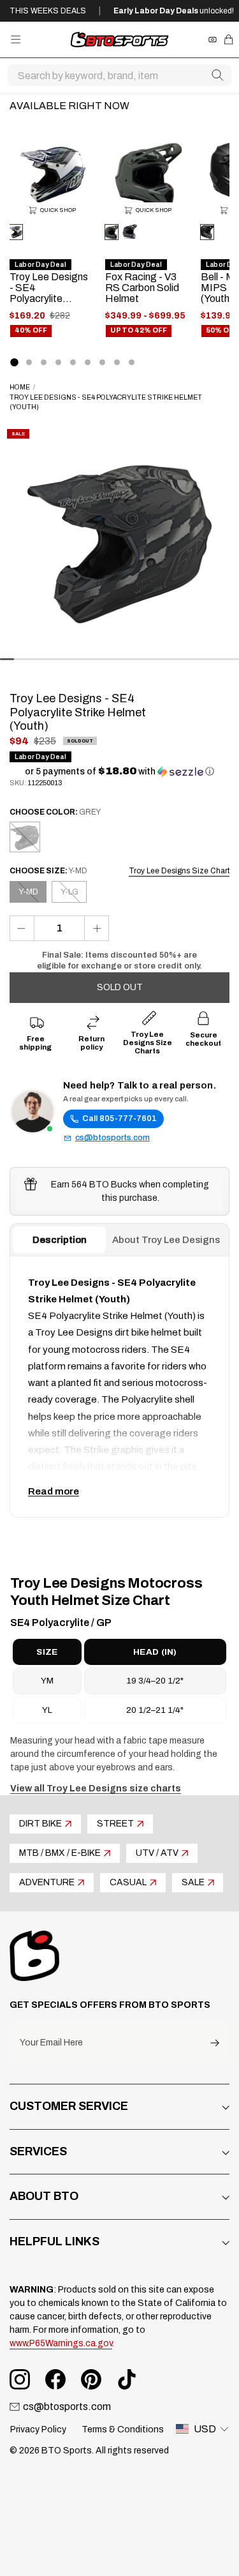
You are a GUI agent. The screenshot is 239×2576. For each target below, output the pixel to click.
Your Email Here (51, 2043)
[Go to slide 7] (102, 362)
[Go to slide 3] (44, 362)
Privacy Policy (38, 2429)
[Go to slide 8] (117, 362)
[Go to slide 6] (88, 362)
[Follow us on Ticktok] (127, 2379)
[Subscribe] (215, 2043)
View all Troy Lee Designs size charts (96, 1789)
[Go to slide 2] (29, 362)
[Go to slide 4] (58, 362)
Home (20, 387)
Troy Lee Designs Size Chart (179, 871)
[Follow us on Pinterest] (91, 2379)
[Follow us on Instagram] (20, 2379)
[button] (119, 772)
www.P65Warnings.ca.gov (61, 2343)
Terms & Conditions (123, 2429)
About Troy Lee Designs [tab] (166, 1240)
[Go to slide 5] (73, 362)
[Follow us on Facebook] (55, 2379)
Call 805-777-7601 (119, 1119)
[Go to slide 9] (132, 362)
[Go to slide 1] (14, 362)
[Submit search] (217, 75)
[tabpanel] (119, 1387)
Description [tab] (60, 1240)
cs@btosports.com (112, 1138)
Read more (54, 1491)
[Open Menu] (16, 39)
